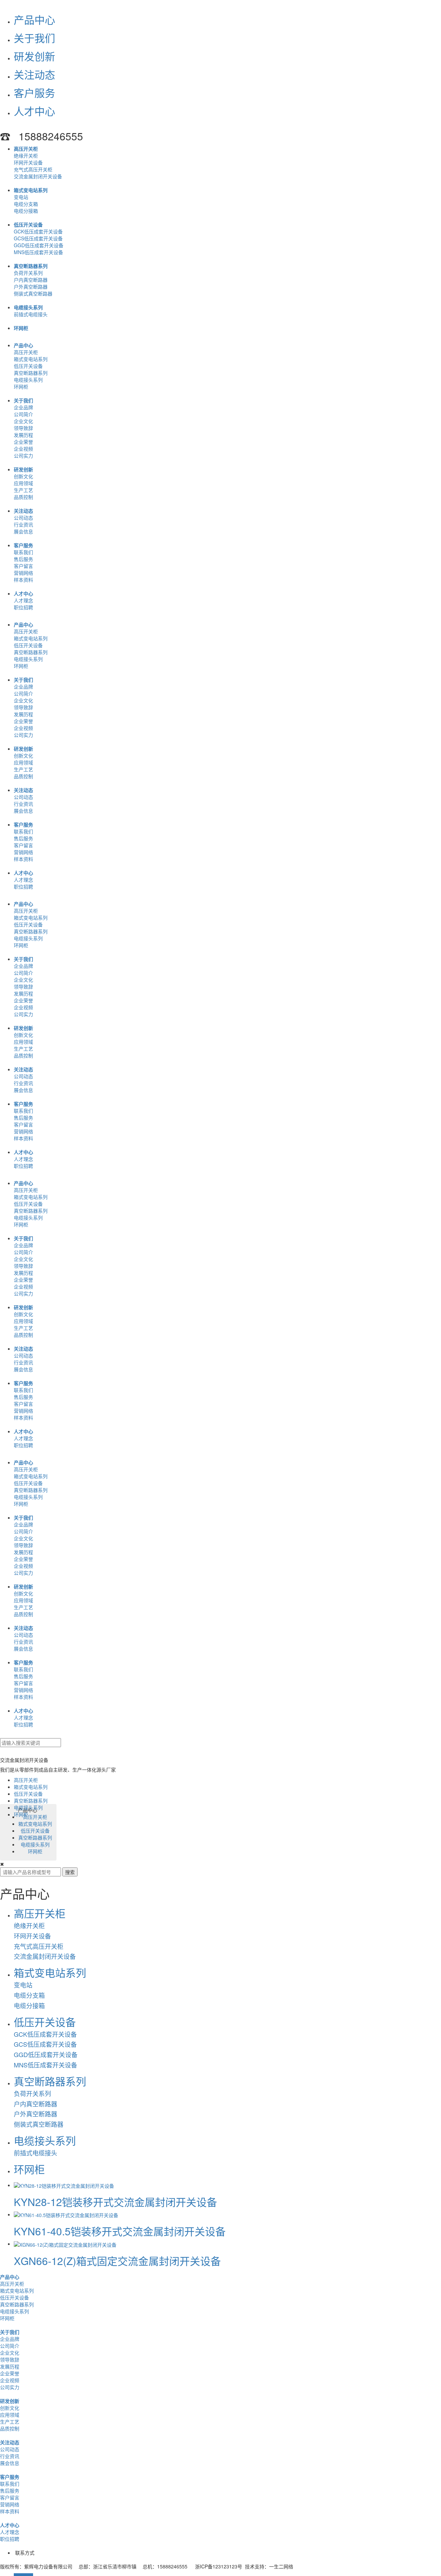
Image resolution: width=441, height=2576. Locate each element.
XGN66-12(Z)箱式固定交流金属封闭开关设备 (117, 2261)
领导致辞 (23, 428)
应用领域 (23, 483)
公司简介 (23, 414)
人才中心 (34, 111)
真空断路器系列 (31, 266)
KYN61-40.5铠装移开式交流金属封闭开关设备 (120, 2231)
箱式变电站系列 (31, 190)
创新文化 (23, 476)
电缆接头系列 (28, 307)
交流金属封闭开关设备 (38, 176)
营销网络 (23, 573)
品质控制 (23, 497)
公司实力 (23, 455)
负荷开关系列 (28, 273)
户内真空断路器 (31, 280)
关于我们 (34, 38)
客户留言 (23, 566)
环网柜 (21, 328)
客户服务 (34, 93)
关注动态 (34, 74)
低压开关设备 (28, 224)
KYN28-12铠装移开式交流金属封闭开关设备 (115, 2202)
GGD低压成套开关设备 (39, 245)
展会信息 (23, 531)
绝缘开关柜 (26, 156)
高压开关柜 (26, 149)
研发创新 (34, 56)
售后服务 (23, 559)
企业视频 (23, 449)
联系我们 (23, 552)
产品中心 (34, 19)
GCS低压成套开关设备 (38, 238)
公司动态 (23, 518)
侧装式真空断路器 (33, 293)
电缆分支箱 (26, 204)
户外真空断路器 (31, 287)
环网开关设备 (28, 162)
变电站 (21, 197)
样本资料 (23, 580)
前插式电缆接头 (31, 314)
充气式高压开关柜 (33, 169)
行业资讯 (23, 524)
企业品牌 (23, 407)
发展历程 (23, 435)
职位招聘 (23, 607)
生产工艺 (23, 490)
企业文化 (23, 421)
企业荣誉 (23, 442)
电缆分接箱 (26, 211)
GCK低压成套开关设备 (38, 231)
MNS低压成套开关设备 (38, 252)
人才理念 (23, 600)
